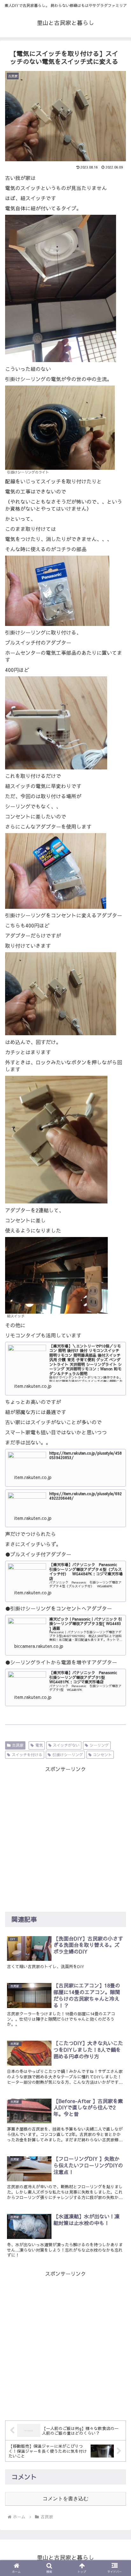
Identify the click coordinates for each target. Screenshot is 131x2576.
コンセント (102, 1755)
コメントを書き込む (65, 2499)
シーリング (99, 1745)
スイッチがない (66, 1745)
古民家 (18, 1745)
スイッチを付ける (27, 1755)
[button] (118, 1895)
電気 (39, 1745)
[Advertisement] (65, 1839)
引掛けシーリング (68, 1755)
